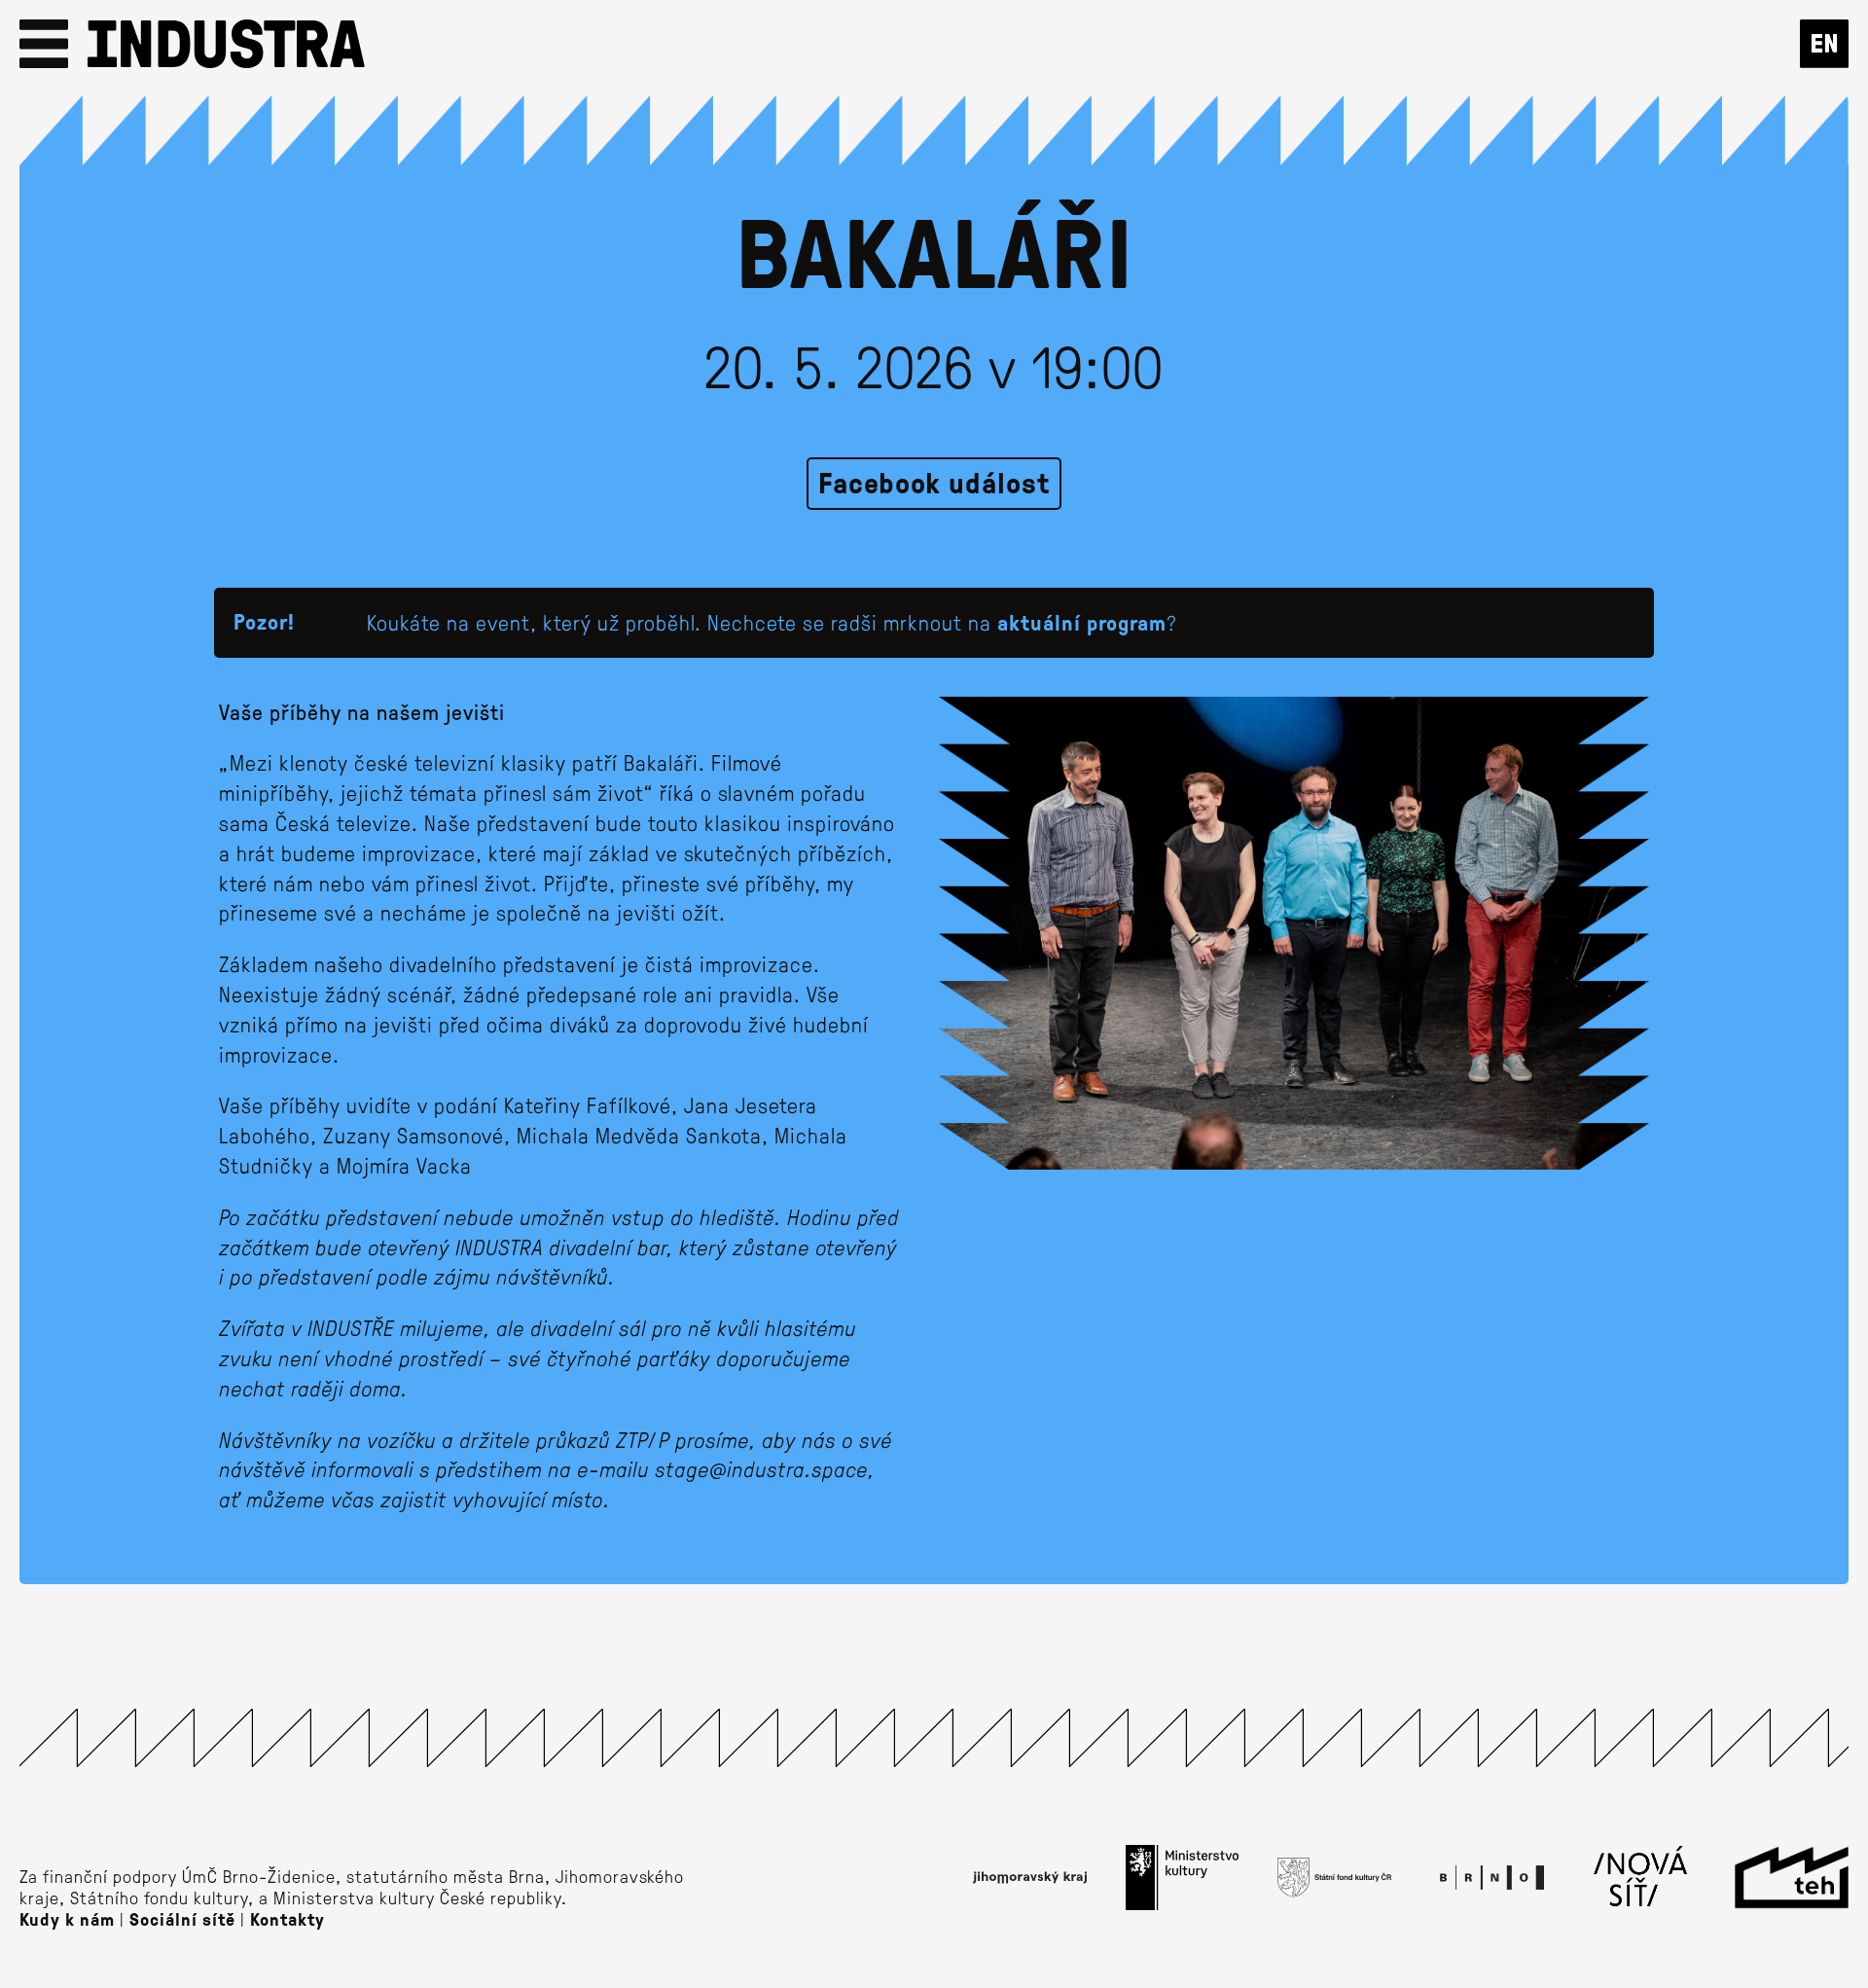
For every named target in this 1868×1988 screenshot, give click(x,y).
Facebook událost (934, 482)
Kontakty (287, 1919)
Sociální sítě (182, 1919)
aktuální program (1082, 622)
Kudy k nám (67, 1919)
